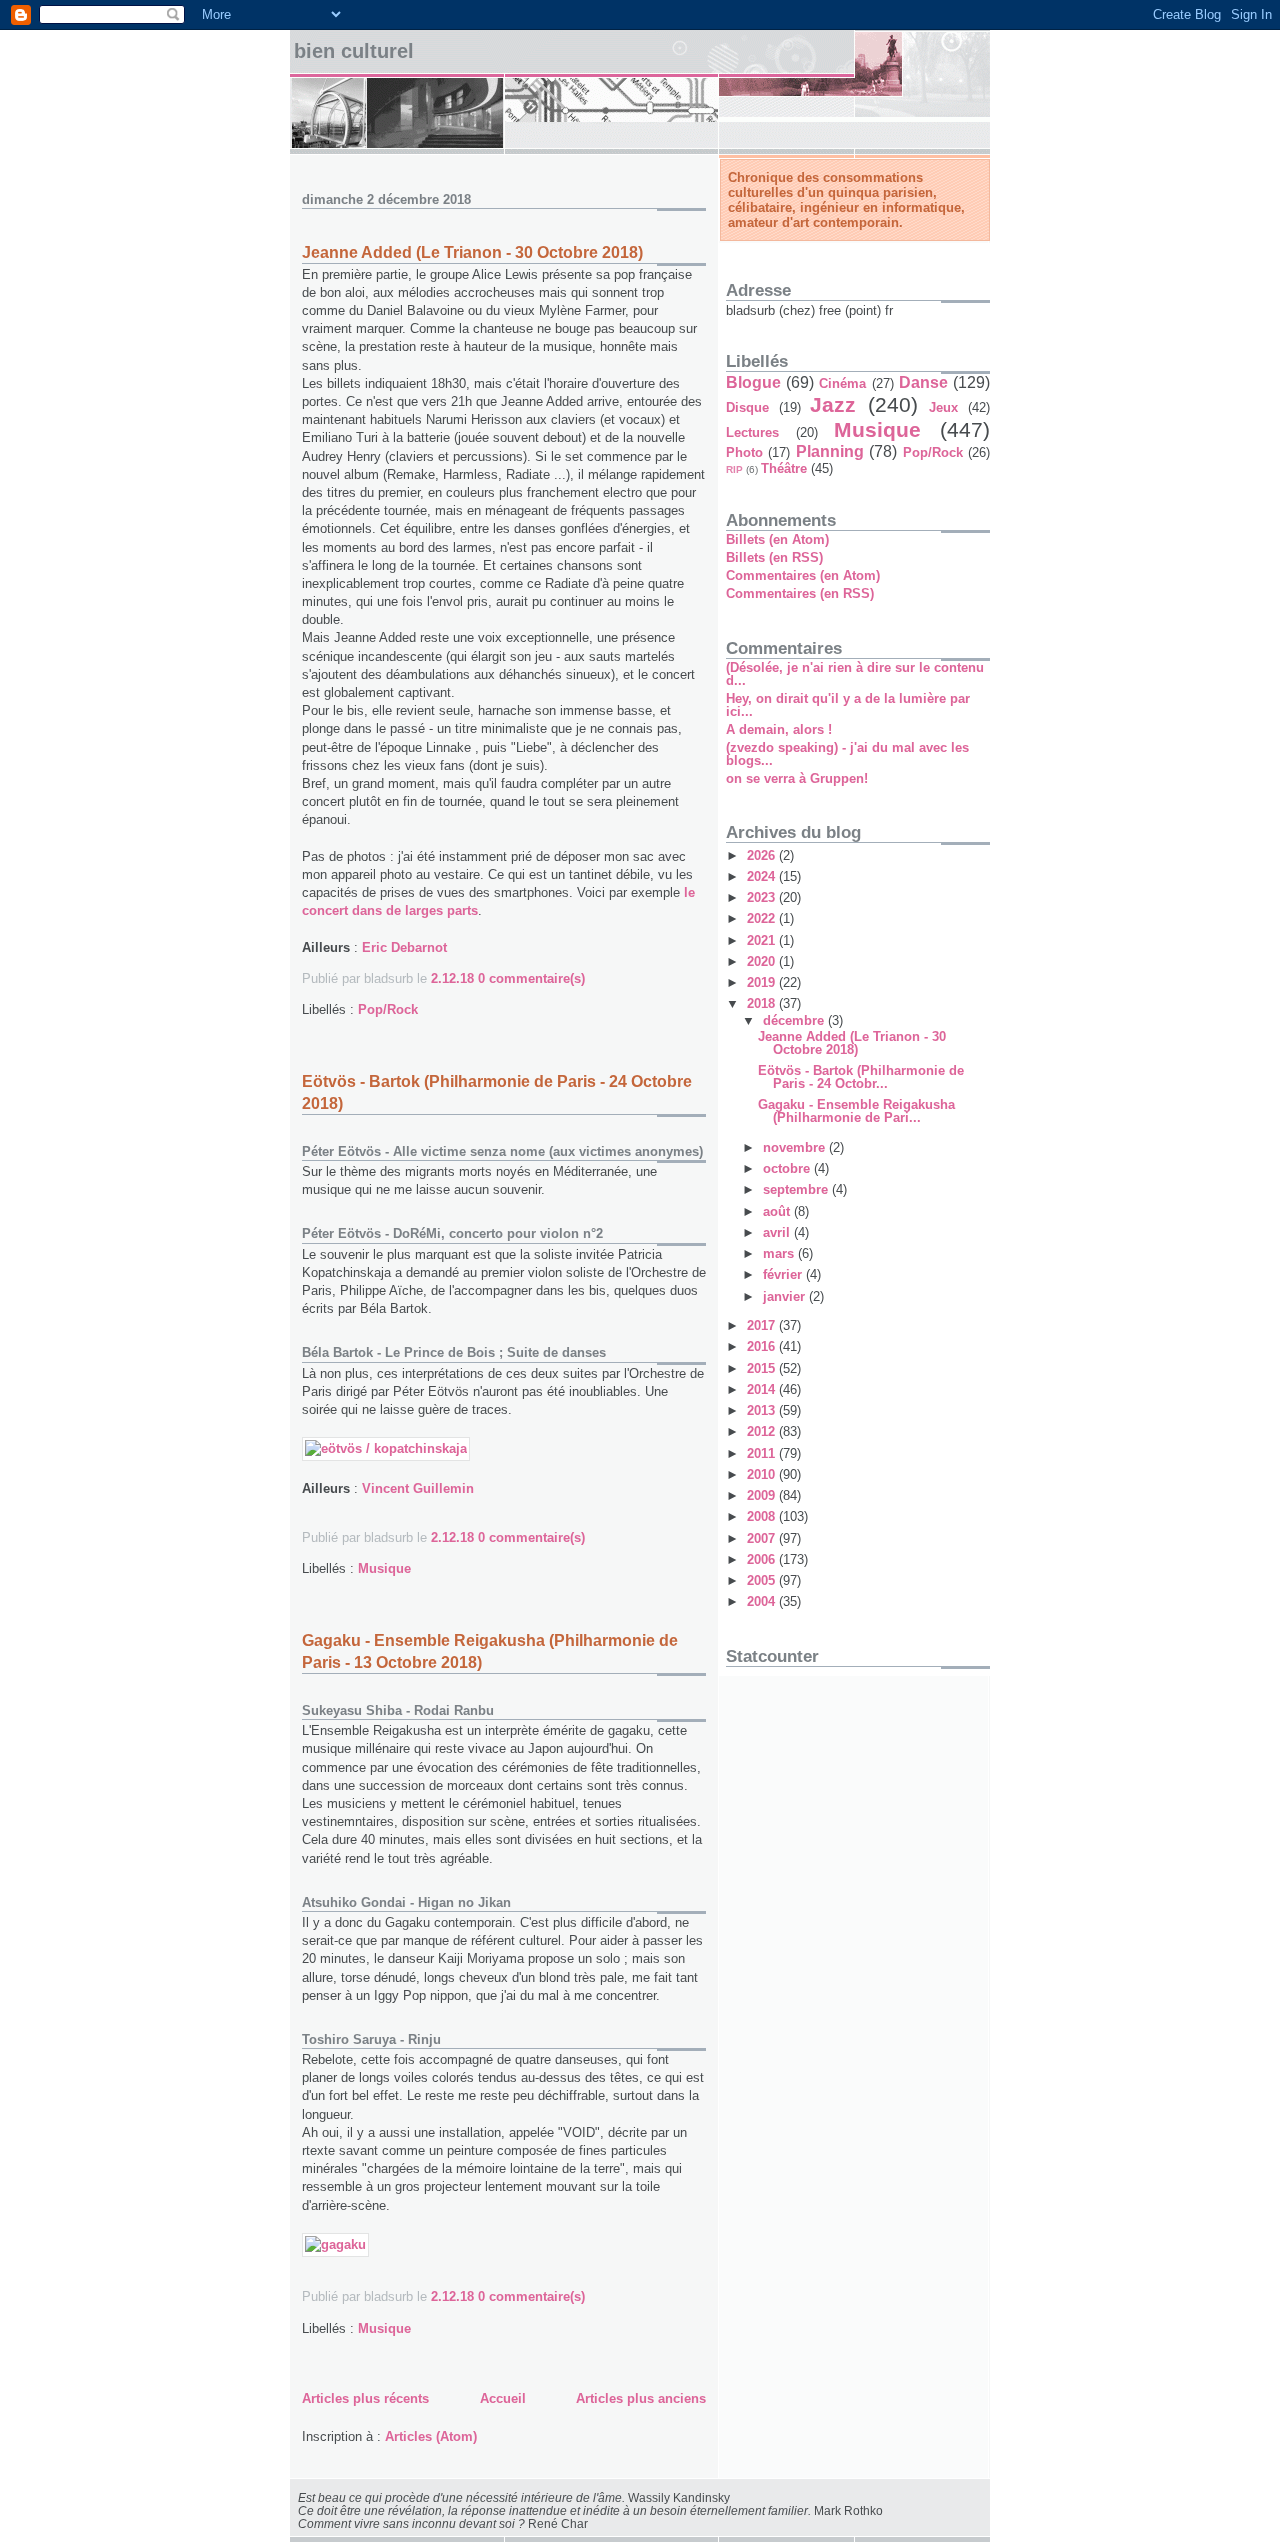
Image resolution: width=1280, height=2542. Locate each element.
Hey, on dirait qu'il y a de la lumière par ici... (848, 705)
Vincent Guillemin (418, 1488)
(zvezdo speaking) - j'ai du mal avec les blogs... (847, 754)
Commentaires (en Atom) (803, 575)
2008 (763, 1516)
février (784, 1274)
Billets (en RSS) (774, 557)
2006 (763, 1559)
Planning (830, 451)
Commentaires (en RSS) (800, 593)
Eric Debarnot (404, 947)
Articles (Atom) (431, 2436)
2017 (763, 1325)
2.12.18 (452, 978)
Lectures (752, 432)
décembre (795, 1020)
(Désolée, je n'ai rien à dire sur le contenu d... (855, 674)
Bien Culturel (354, 51)
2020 (763, 961)
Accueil (503, 2398)
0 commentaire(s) (531, 978)
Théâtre (784, 468)
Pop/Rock (388, 1009)
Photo (744, 452)
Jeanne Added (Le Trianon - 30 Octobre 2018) (472, 252)
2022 (763, 918)
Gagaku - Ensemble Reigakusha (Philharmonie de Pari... (856, 1111)
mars (780, 1253)
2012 (763, 1431)
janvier (786, 1296)
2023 (763, 897)
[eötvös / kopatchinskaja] (386, 1448)
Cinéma (842, 383)
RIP (734, 469)
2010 (763, 1474)
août (778, 1211)
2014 (763, 1389)
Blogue (753, 382)
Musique (384, 1568)
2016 (763, 1346)
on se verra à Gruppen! (797, 778)
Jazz (833, 404)
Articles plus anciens (641, 2398)
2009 (763, 1495)
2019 (763, 982)
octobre (788, 1168)
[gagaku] (335, 2244)
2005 (763, 1580)
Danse (923, 382)
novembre (796, 1147)
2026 (763, 855)
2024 (763, 876)
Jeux (943, 407)
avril (778, 1232)
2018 (763, 1003)
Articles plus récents (365, 2398)
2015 (763, 1368)
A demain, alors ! (779, 729)
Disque (747, 407)
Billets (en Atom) (777, 539)
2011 (763, 1453)
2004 (763, 1601)
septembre (797, 1189)
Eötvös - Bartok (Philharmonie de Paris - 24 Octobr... (861, 1077)
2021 (763, 940)
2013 (763, 1410)
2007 (763, 1538)
